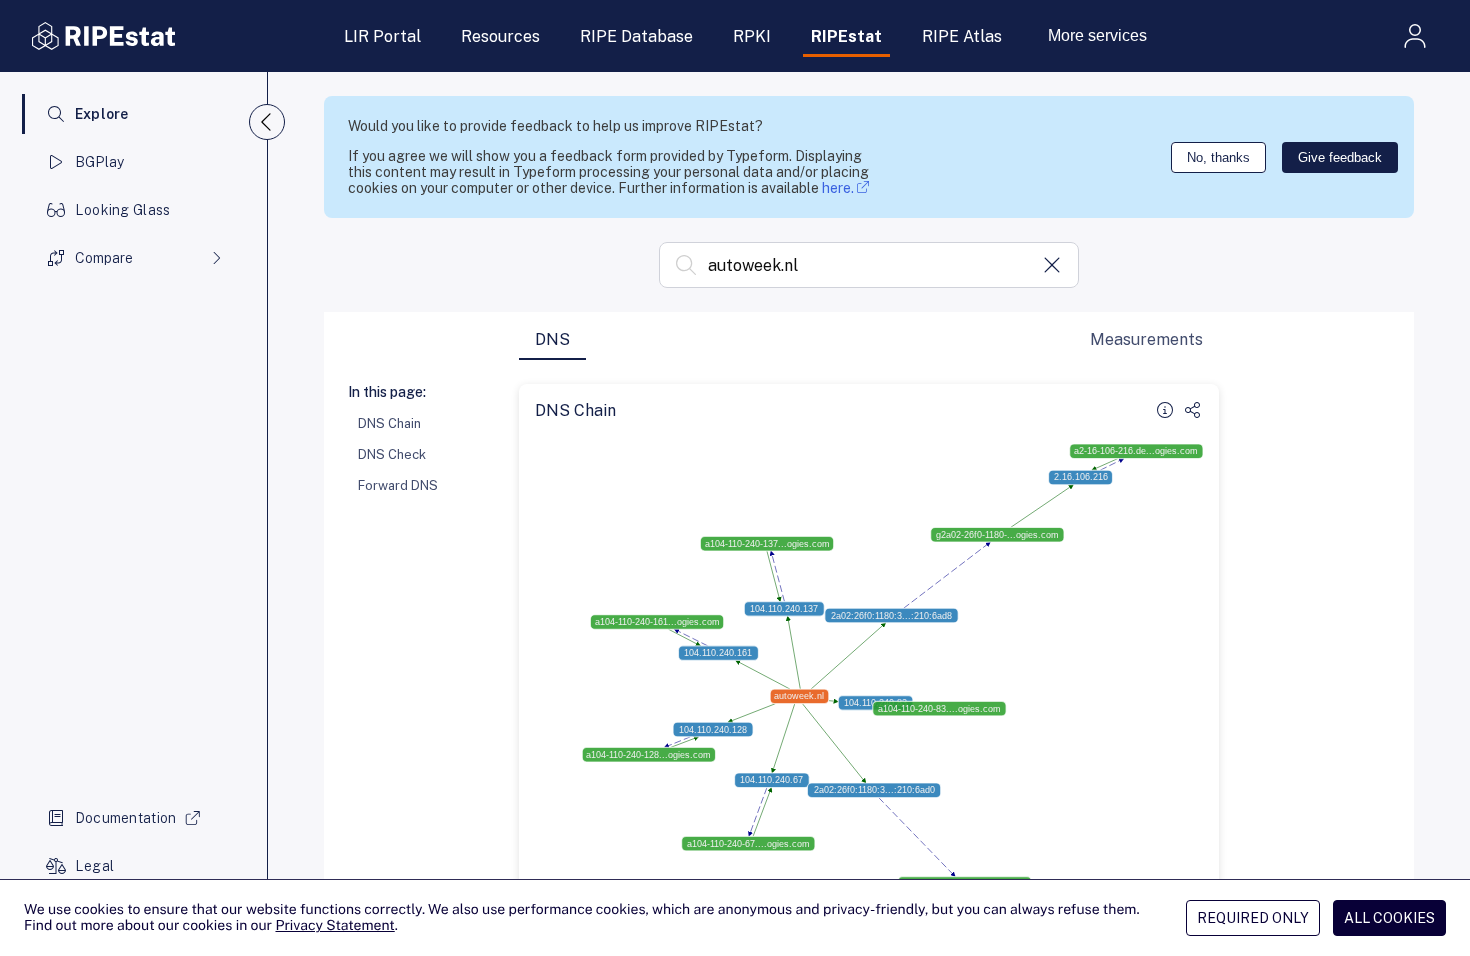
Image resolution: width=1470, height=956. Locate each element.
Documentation (126, 818)
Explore (102, 114)
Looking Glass (123, 210)
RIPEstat (846, 36)
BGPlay (100, 162)
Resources (500, 36)
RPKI (752, 36)
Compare (104, 258)
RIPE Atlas (962, 36)
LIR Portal (382, 36)
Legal (94, 866)
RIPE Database (636, 36)
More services (1097, 35)
